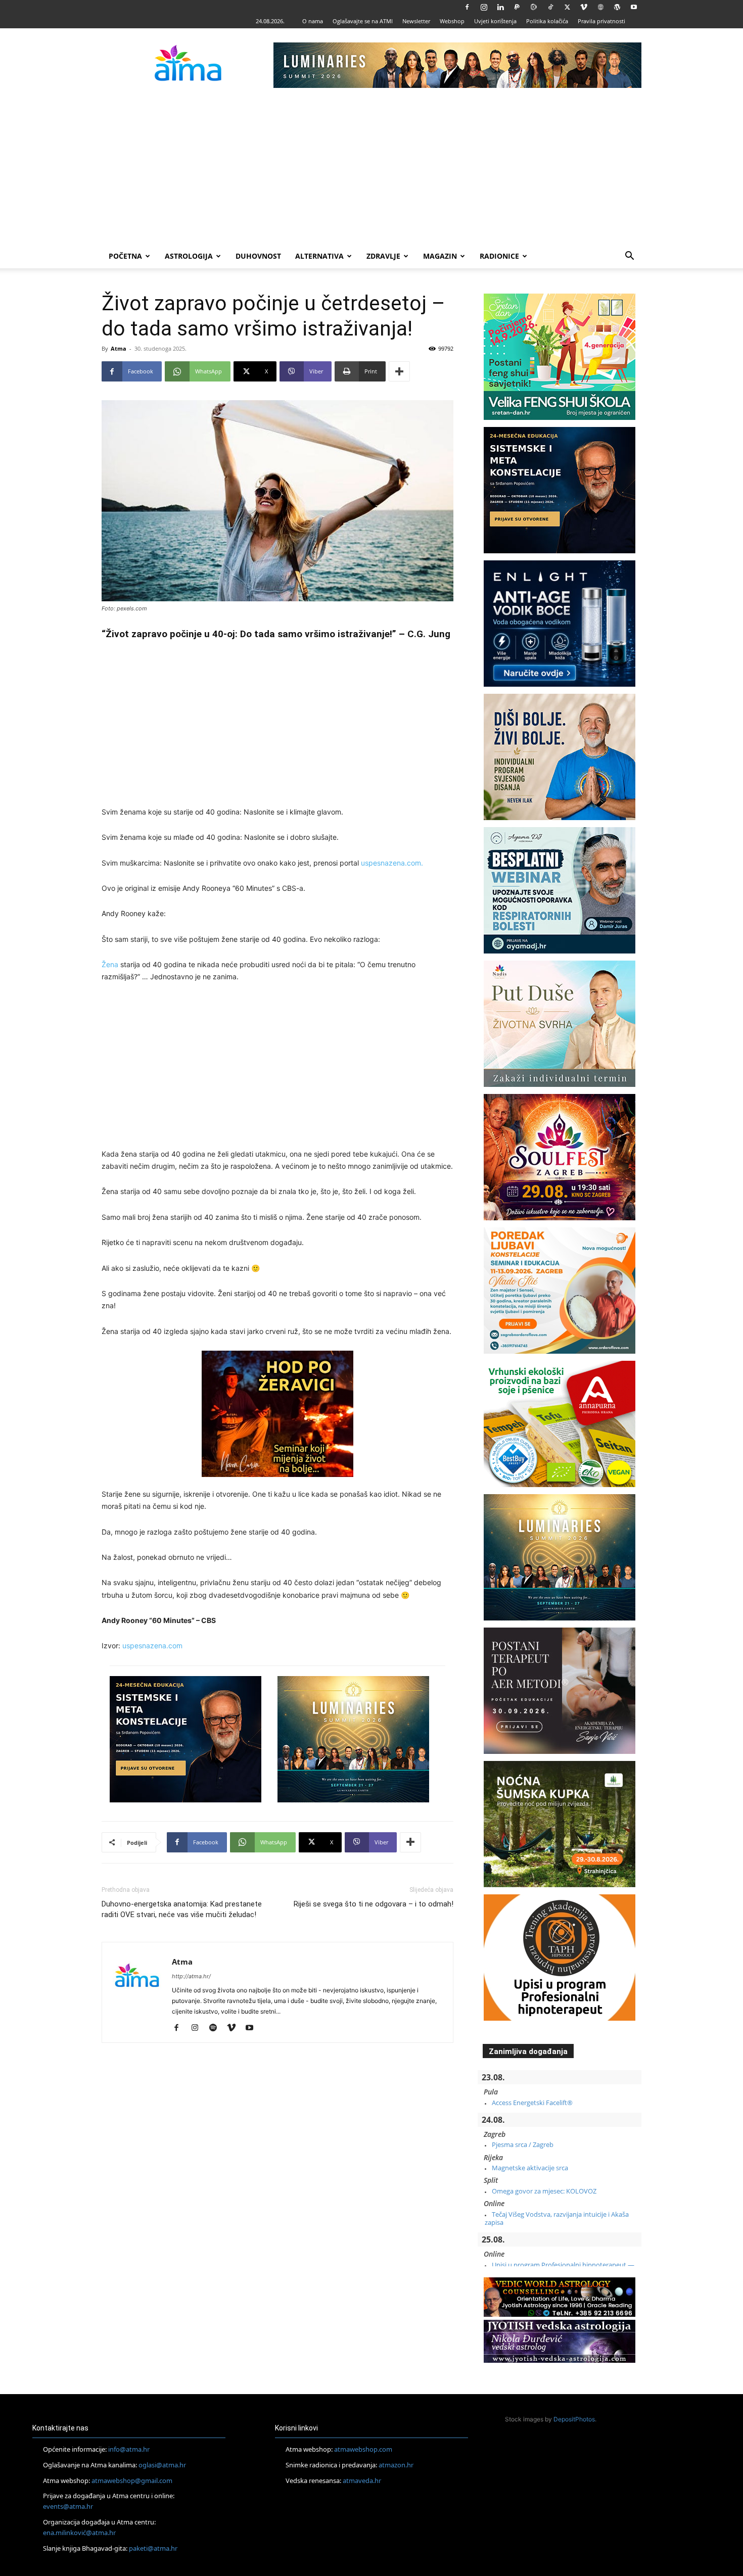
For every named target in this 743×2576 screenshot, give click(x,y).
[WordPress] (617, 7)
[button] (629, 257)
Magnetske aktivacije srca (530, 2168)
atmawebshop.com (363, 2449)
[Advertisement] (371, 168)
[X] (567, 7)
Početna (125, 256)
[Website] (600, 7)
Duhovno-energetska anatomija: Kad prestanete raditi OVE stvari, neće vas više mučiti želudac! (182, 1909)
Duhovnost (258, 256)
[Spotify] (217, 2028)
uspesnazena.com (152, 1645)
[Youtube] (634, 7)
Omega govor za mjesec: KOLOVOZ (544, 2191)
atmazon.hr (396, 2465)
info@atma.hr (129, 2449)
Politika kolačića (547, 21)
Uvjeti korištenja (495, 21)
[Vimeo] (584, 7)
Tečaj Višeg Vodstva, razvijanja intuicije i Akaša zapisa (557, 2218)
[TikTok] (550, 7)
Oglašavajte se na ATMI (363, 21)
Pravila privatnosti (601, 21)
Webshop (452, 21)
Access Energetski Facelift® (532, 2103)
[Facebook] (467, 7)
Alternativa (319, 256)
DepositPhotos (574, 2419)
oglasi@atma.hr (162, 2465)
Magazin (440, 256)
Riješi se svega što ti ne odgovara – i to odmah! (374, 1904)
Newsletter (416, 21)
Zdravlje (383, 256)
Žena (110, 964)
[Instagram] (484, 7)
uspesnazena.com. (392, 863)
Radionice (499, 256)
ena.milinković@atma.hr (79, 2533)
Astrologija (189, 256)
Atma (119, 348)
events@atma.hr (68, 2506)
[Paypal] (517, 7)
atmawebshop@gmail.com (132, 2480)
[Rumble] (534, 7)
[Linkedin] (500, 7)
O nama (313, 21)
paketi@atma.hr (153, 2548)
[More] (399, 371)
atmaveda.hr (362, 2480)
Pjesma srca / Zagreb (523, 2144)
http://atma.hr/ (191, 1976)
